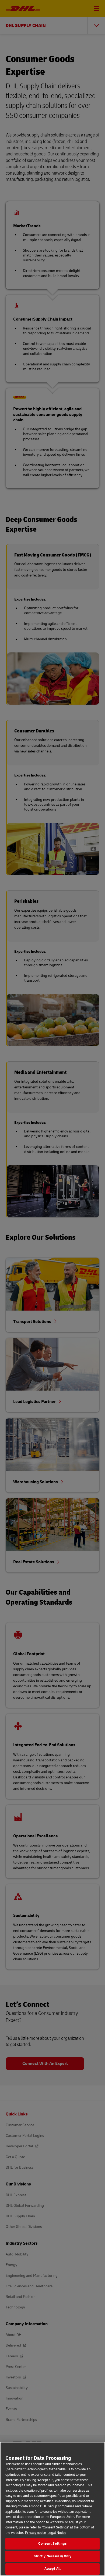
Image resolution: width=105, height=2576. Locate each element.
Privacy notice (36, 2533)
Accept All (52, 2569)
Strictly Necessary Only (53, 2556)
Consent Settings (52, 2544)
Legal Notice (57, 2533)
